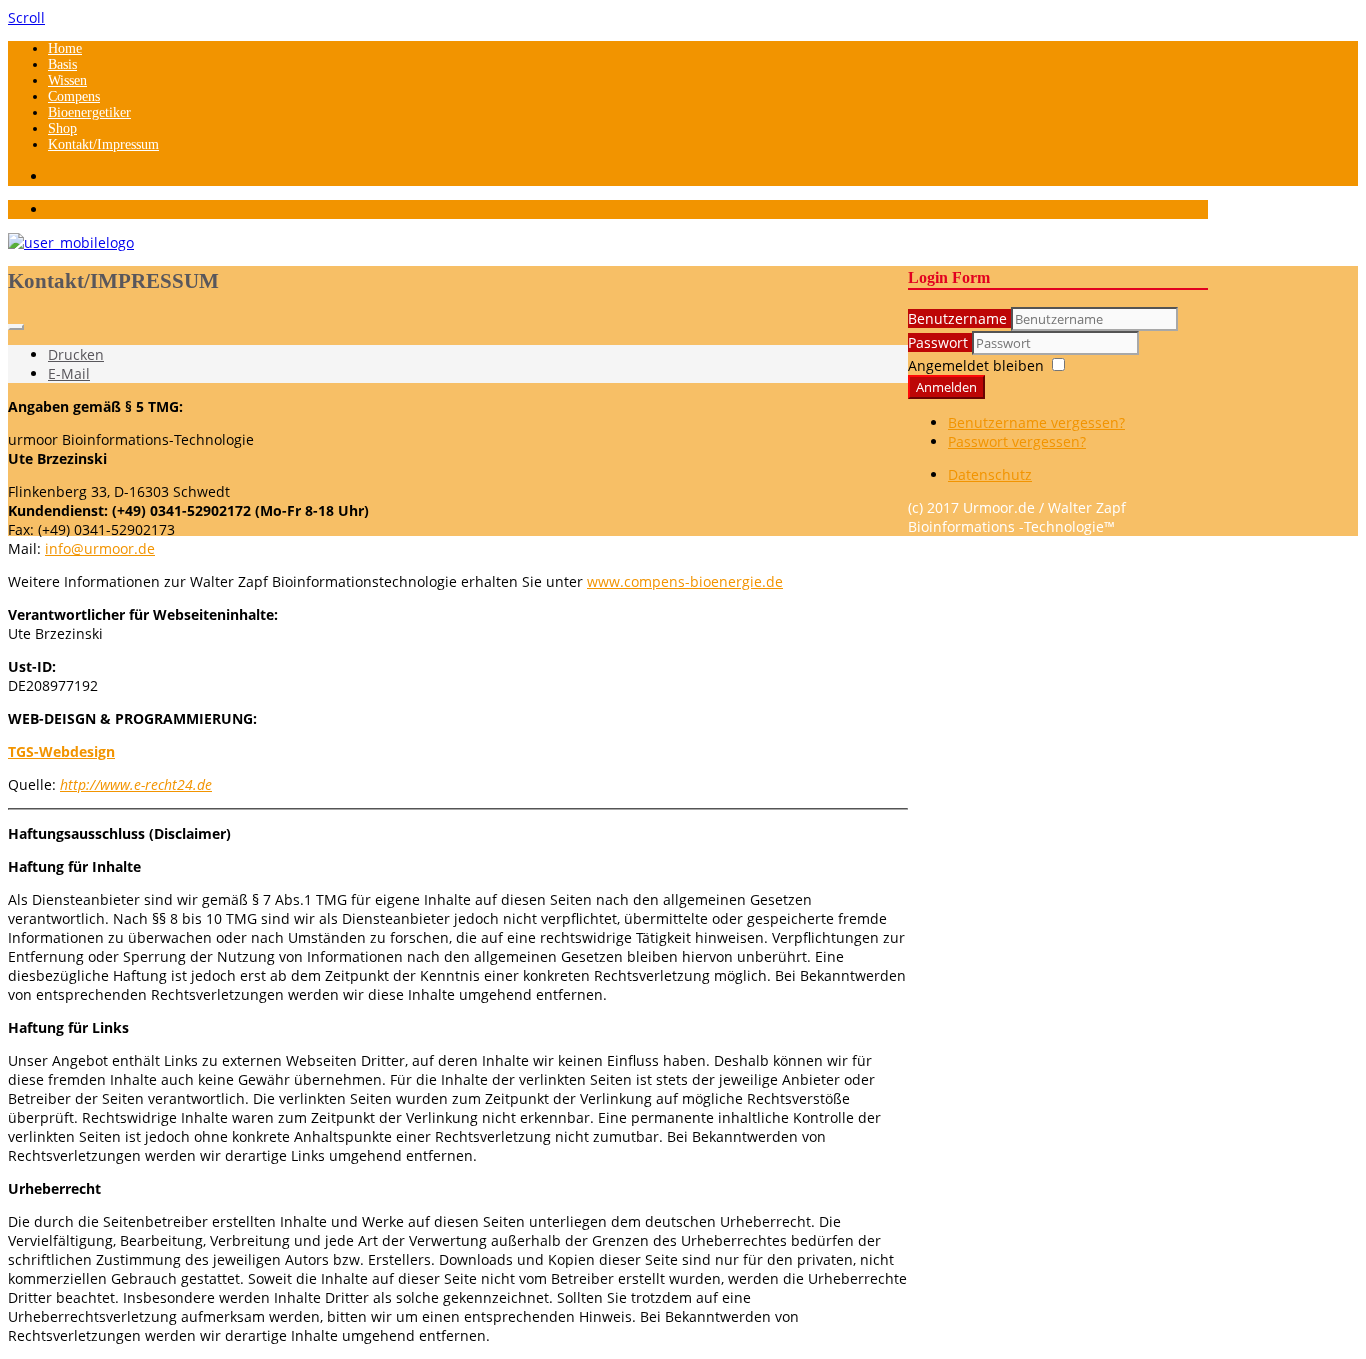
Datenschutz (990, 474)
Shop (62, 128)
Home (65, 48)
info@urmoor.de (100, 548)
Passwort (940, 342)
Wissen (67, 80)
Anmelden (946, 387)
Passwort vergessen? (1017, 441)
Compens (74, 96)
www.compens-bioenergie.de (685, 581)
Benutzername (957, 318)
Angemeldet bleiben (976, 365)
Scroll (26, 17)
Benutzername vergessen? (1036, 422)
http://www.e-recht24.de (136, 784)
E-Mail (69, 373)
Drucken (76, 354)
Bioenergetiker (89, 112)
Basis (62, 64)
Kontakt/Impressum (103, 144)
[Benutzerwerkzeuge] (16, 327)
